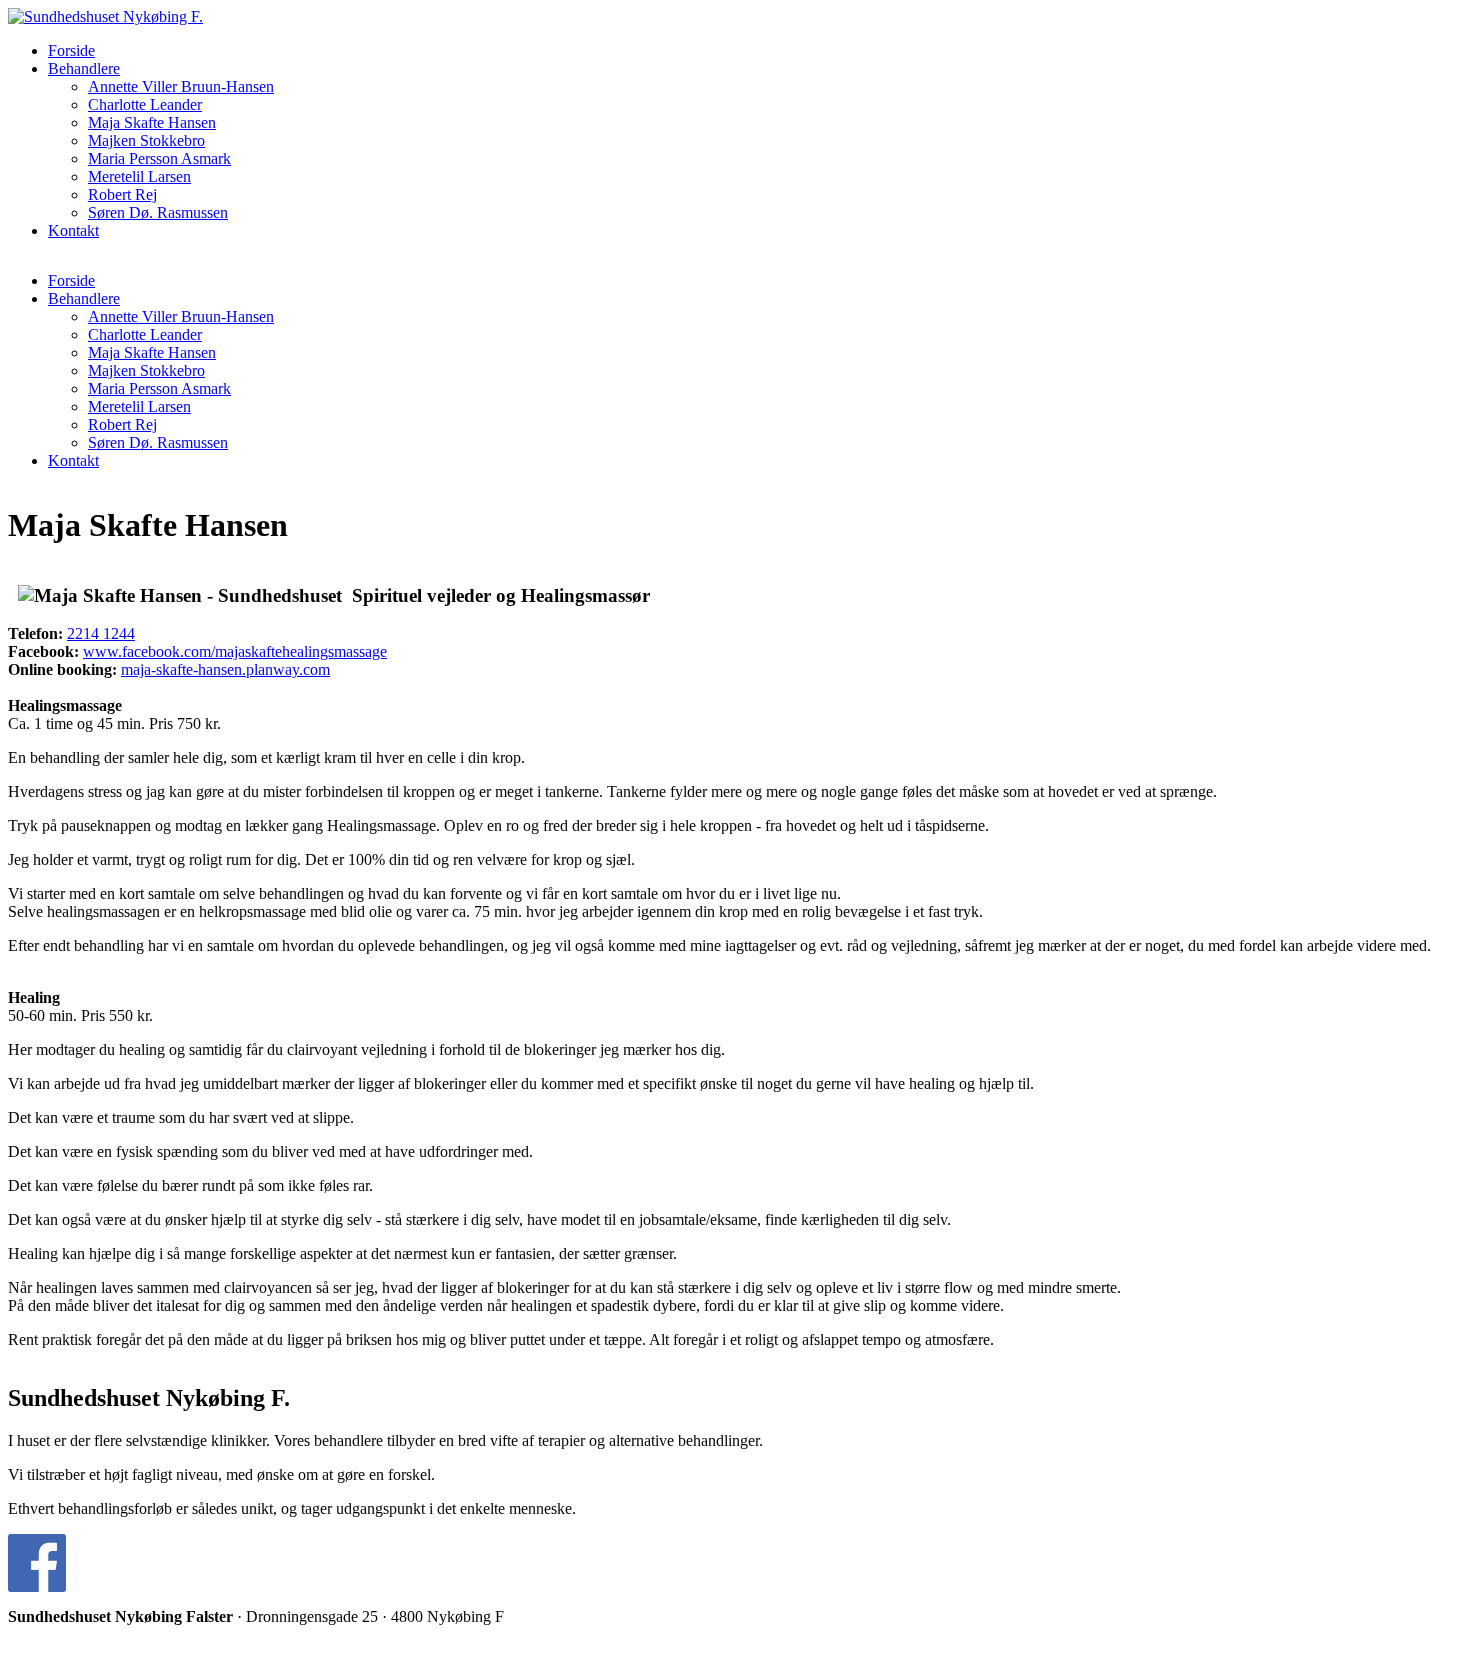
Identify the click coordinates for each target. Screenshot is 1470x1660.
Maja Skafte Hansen (152, 122)
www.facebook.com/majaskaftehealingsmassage (235, 651)
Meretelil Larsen (139, 176)
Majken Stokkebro (146, 140)
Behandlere (84, 68)
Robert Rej (122, 194)
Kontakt (73, 230)
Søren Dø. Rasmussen (158, 212)
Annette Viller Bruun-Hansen (181, 86)
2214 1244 (101, 633)
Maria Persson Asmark (159, 158)
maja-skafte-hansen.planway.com (225, 669)
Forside (71, 50)
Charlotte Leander (145, 104)
